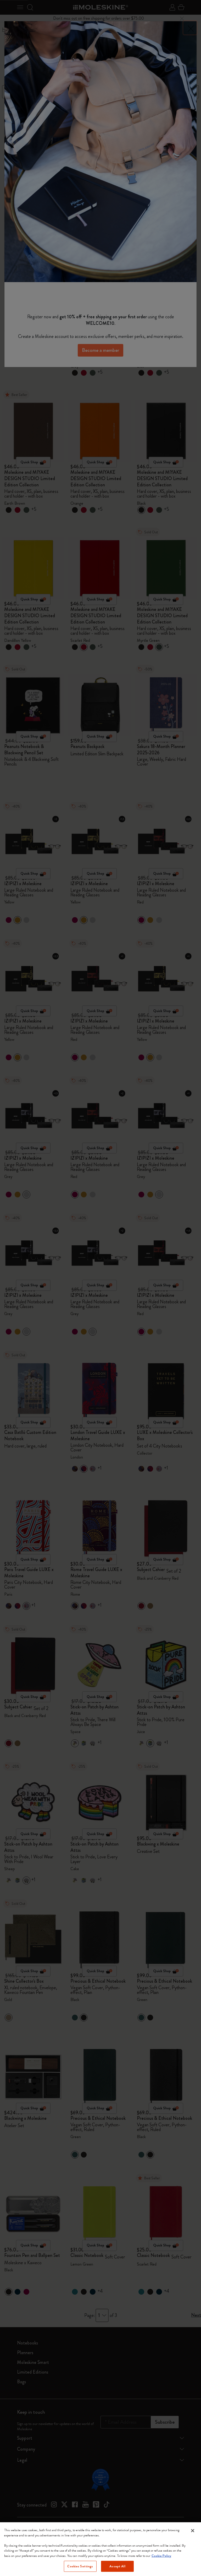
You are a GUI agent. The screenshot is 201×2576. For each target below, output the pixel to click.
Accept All (117, 2566)
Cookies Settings (80, 2566)
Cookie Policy (161, 2556)
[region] (100, 2549)
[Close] (193, 2531)
